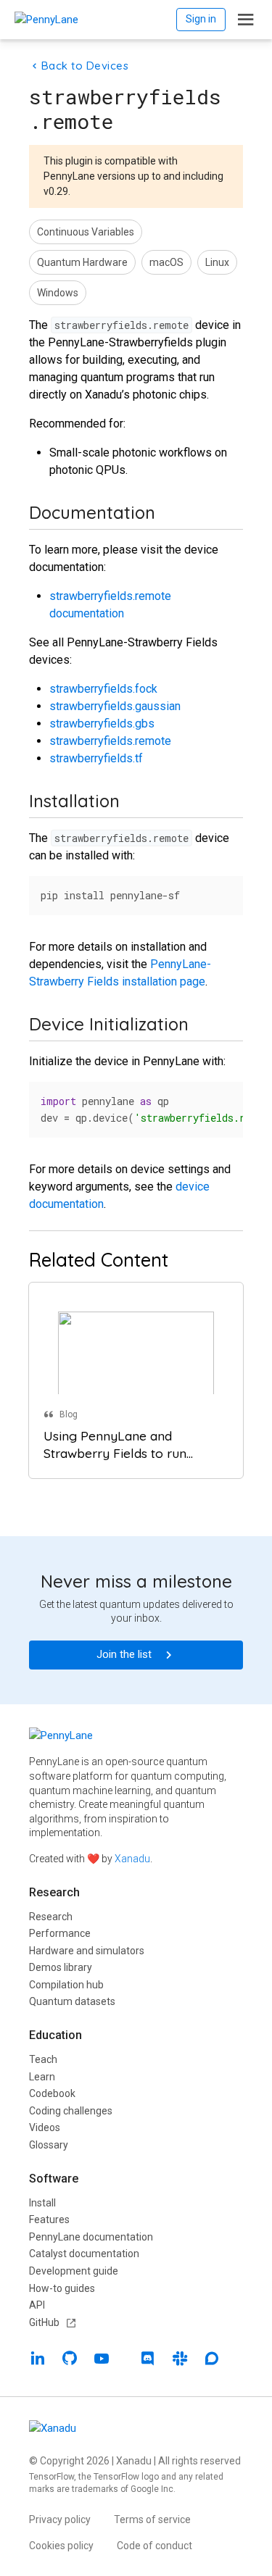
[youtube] (102, 2360)
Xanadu (132, 1859)
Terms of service (152, 2519)
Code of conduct (154, 2546)
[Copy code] (224, 892)
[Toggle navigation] (246, 20)
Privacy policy (60, 2519)
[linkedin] (38, 2360)
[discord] (148, 2360)
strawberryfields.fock (103, 689)
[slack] (180, 2360)
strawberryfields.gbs (102, 724)
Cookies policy (61, 2546)
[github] (70, 2360)
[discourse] (212, 2360)
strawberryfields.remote (110, 741)
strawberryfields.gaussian (115, 706)
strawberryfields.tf (96, 758)
